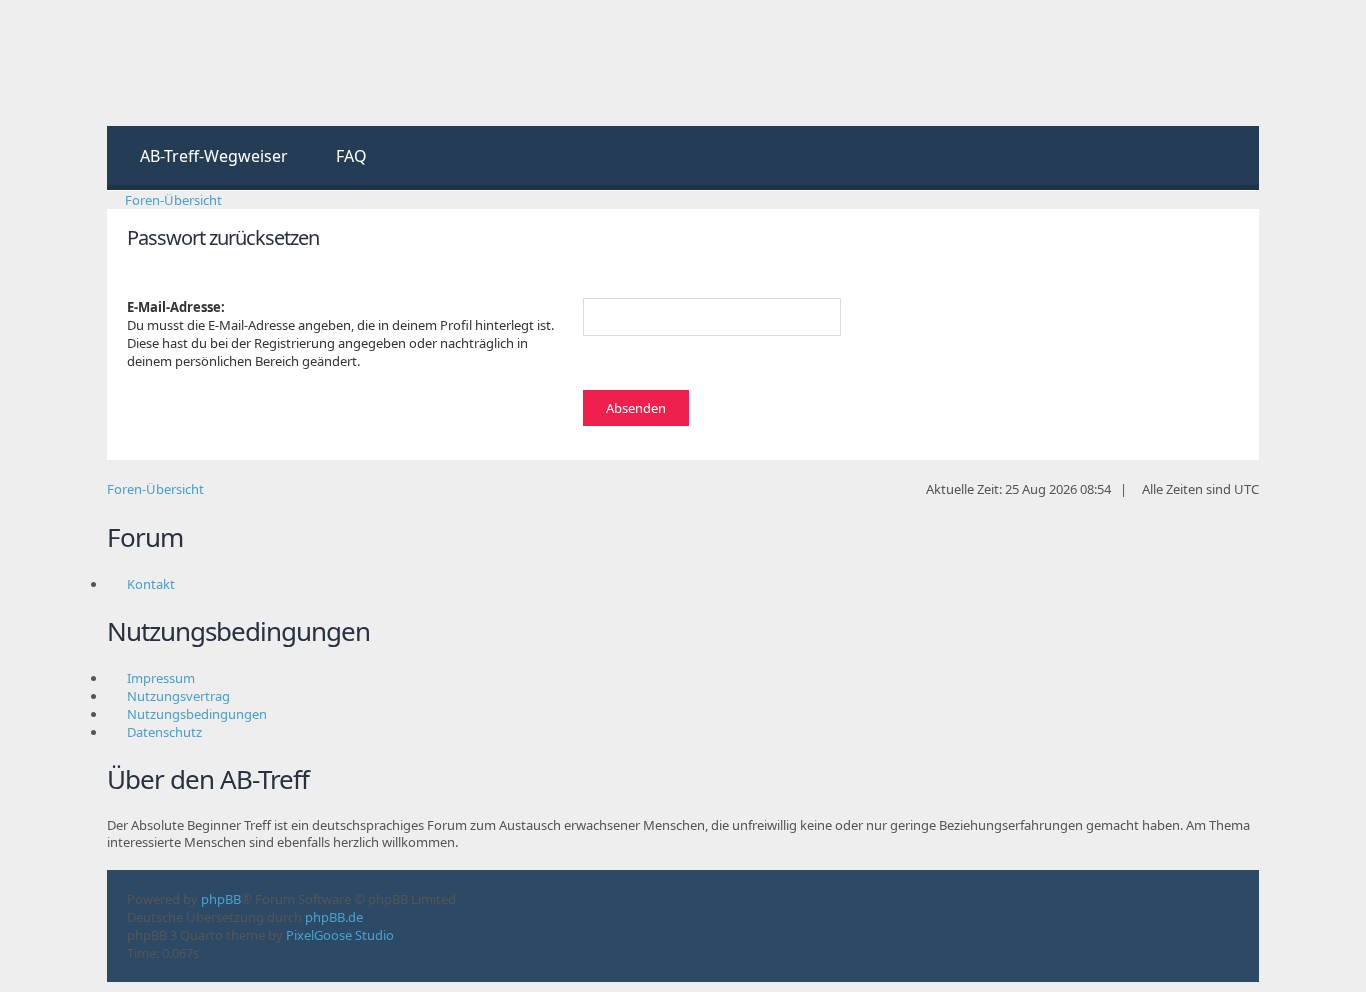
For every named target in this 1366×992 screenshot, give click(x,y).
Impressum (161, 678)
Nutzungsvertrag (178, 696)
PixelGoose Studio (340, 935)
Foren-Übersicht (155, 489)
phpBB (221, 899)
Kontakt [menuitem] (151, 584)
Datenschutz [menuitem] (164, 732)
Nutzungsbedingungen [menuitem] (197, 714)
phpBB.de (334, 917)
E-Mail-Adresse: (176, 307)
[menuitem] (205, 158)
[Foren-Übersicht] (189, 63)
